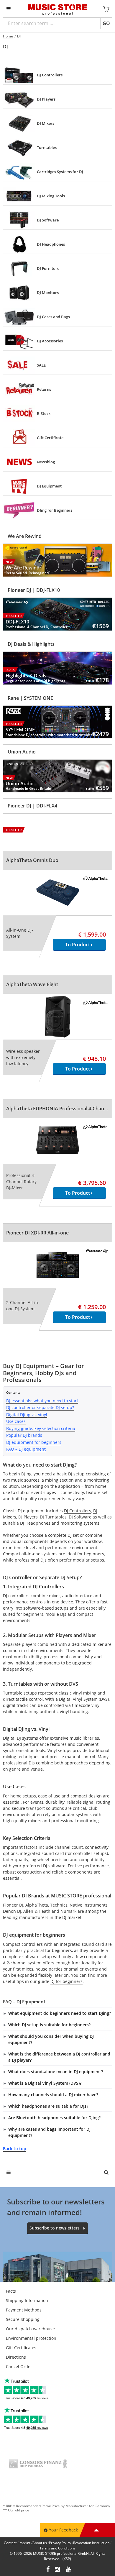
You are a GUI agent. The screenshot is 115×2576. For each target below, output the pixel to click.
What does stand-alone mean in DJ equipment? (56, 2072)
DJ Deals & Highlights (31, 644)
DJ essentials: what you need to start (42, 1401)
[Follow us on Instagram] (58, 2570)
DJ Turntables (53, 1517)
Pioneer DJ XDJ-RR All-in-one (37, 1233)
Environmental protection (31, 2338)
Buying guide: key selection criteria (41, 1428)
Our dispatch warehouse (30, 2329)
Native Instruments (89, 1905)
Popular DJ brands (24, 1435)
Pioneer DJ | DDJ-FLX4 (32, 806)
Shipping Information (27, 2300)
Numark (68, 1911)
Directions (16, 2357)
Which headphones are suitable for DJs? (48, 2106)
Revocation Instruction (91, 2543)
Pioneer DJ (13, 1905)
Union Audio (22, 752)
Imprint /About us (33, 2543)
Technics (59, 1905)
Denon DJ (12, 1911)
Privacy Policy (60, 2543)
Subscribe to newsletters (55, 2228)
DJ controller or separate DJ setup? (40, 1407)
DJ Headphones (35, 1523)
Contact (10, 2543)
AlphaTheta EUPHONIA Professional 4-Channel (59, 1109)
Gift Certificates (21, 2348)
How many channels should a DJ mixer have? (53, 2095)
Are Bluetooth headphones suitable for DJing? (54, 2118)
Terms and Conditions (57, 2548)
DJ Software (80, 1517)
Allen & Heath (37, 1911)
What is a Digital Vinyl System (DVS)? (45, 2083)
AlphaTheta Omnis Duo (32, 860)
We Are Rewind (25, 536)
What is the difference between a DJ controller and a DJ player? (59, 2057)
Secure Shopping (23, 2319)
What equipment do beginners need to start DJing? (60, 2013)
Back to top (15, 2149)
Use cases (16, 1421)
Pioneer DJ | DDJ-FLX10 (34, 590)
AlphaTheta (37, 1905)
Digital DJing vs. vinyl (27, 1415)
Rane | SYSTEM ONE (30, 698)
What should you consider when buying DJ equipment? (51, 2039)
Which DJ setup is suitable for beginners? (49, 2025)
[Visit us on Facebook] (48, 2570)
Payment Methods (24, 2310)
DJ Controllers (78, 1511)
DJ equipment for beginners (34, 1442)
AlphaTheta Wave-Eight (32, 984)
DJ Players (28, 1517)
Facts (11, 2291)
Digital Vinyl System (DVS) (84, 1699)
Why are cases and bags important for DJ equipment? (49, 2132)
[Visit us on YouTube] (69, 2570)
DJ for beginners (66, 1981)
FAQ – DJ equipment (26, 1449)
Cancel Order (19, 2366)
